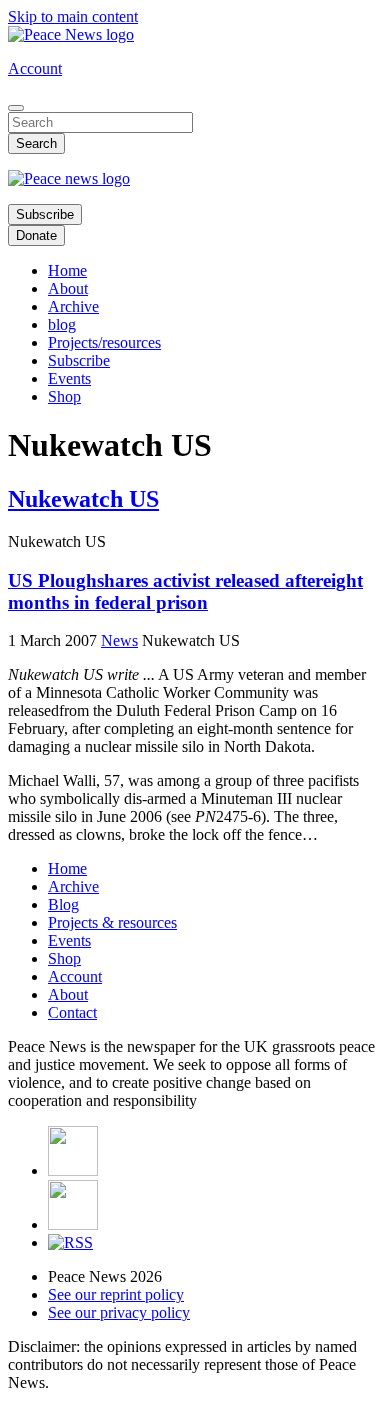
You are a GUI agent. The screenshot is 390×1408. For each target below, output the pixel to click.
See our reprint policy (116, 1294)
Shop (64, 396)
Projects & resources (112, 922)
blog (62, 324)
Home (67, 270)
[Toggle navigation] (16, 108)
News (119, 640)
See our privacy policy (119, 1312)
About (68, 288)
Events (69, 378)
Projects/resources (104, 342)
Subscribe (45, 214)
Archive (73, 306)
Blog (63, 904)
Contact (72, 1012)
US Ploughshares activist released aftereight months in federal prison (185, 591)
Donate (36, 235)
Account (35, 68)
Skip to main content (73, 16)
